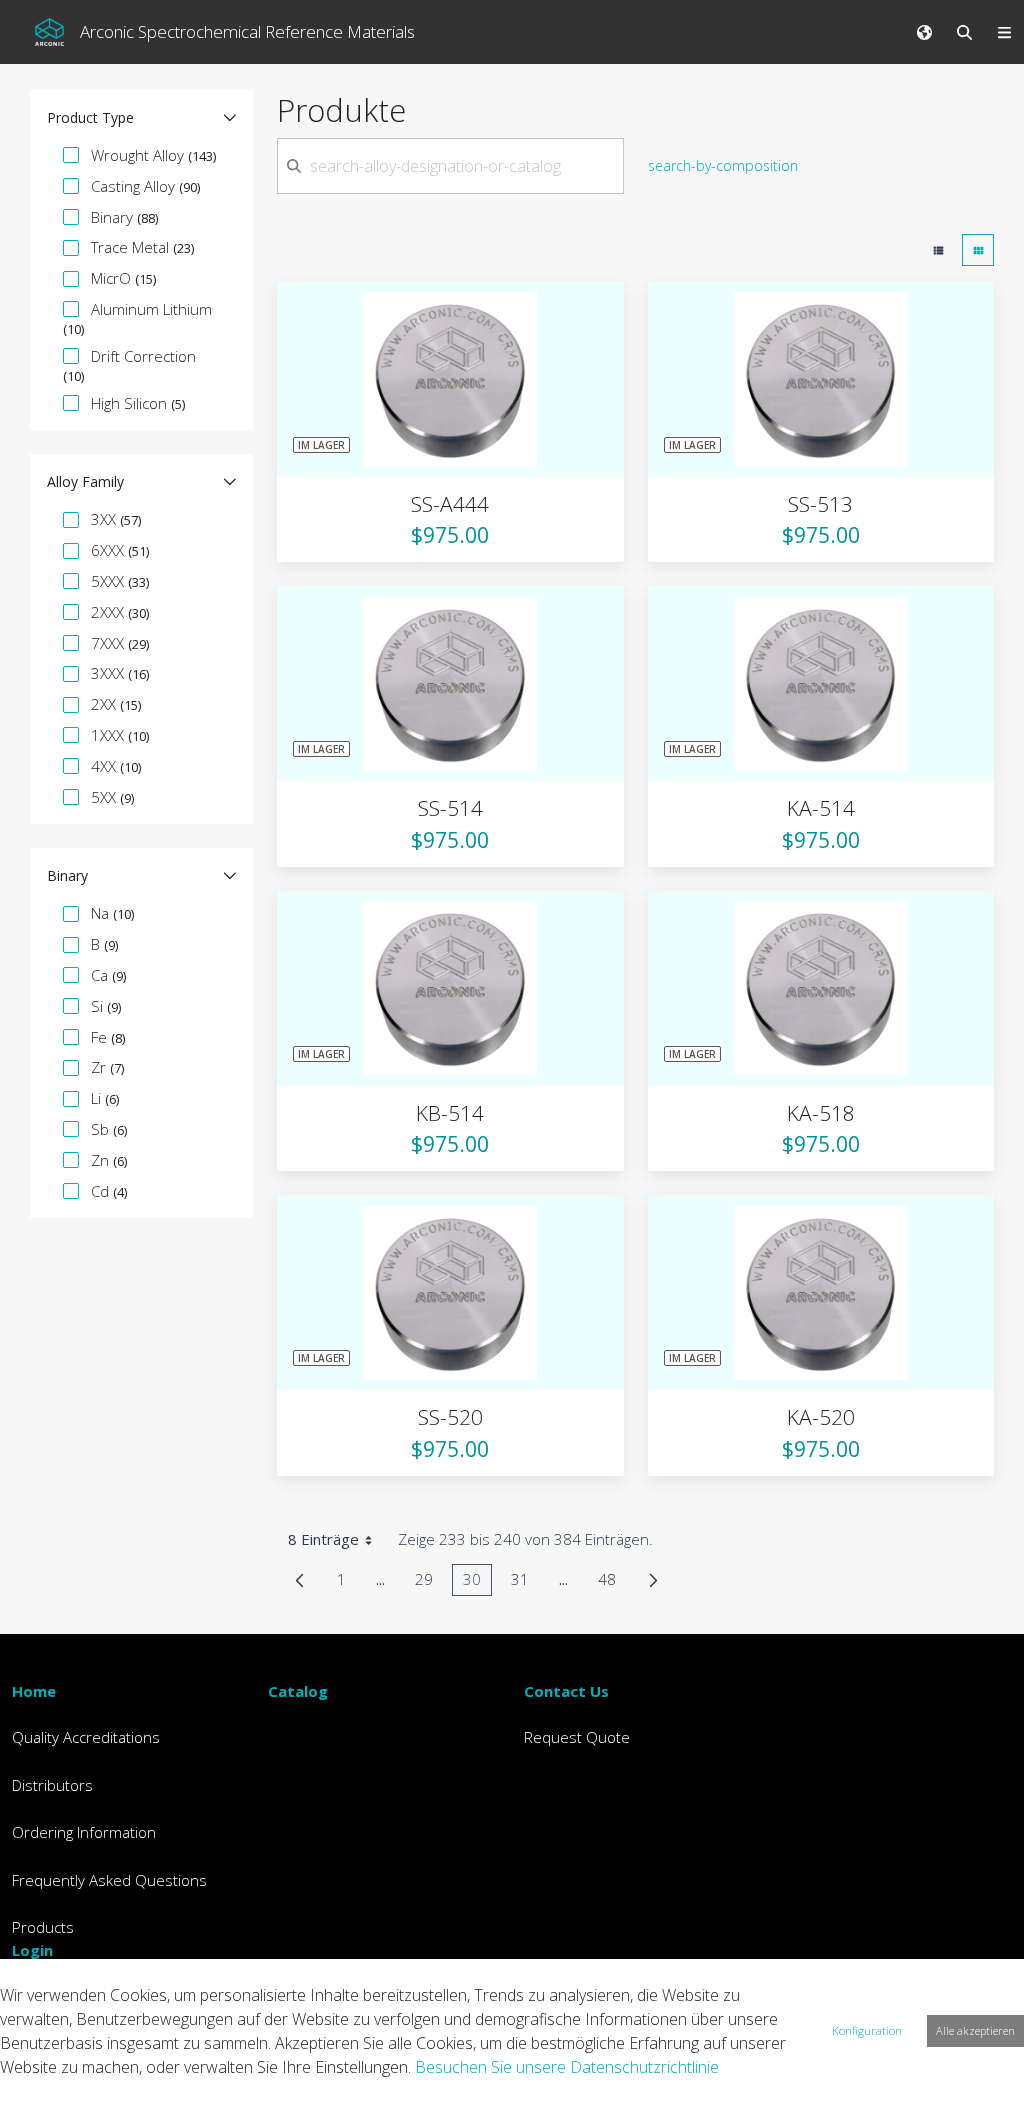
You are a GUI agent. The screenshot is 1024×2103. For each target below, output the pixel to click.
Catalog (298, 1691)
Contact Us (566, 1691)
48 (612, 1582)
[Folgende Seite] (653, 1580)
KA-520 (821, 1417)
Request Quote (577, 1737)
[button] (141, 118)
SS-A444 (450, 504)
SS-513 (820, 504)
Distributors (52, 1785)
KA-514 (821, 808)
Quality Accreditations (86, 1737)
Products (43, 1927)
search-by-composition (723, 165)
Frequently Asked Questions (109, 1880)
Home (34, 1691)
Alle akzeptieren (975, 2030)
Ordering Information (84, 1832)
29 (429, 1582)
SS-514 (450, 808)
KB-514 (450, 1113)
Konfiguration (867, 2030)
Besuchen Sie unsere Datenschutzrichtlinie (567, 2067)
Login (32, 1950)
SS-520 (450, 1417)
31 (525, 1582)
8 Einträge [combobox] (323, 1539)
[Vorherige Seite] (299, 1580)
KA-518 (821, 1113)
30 (477, 1582)
